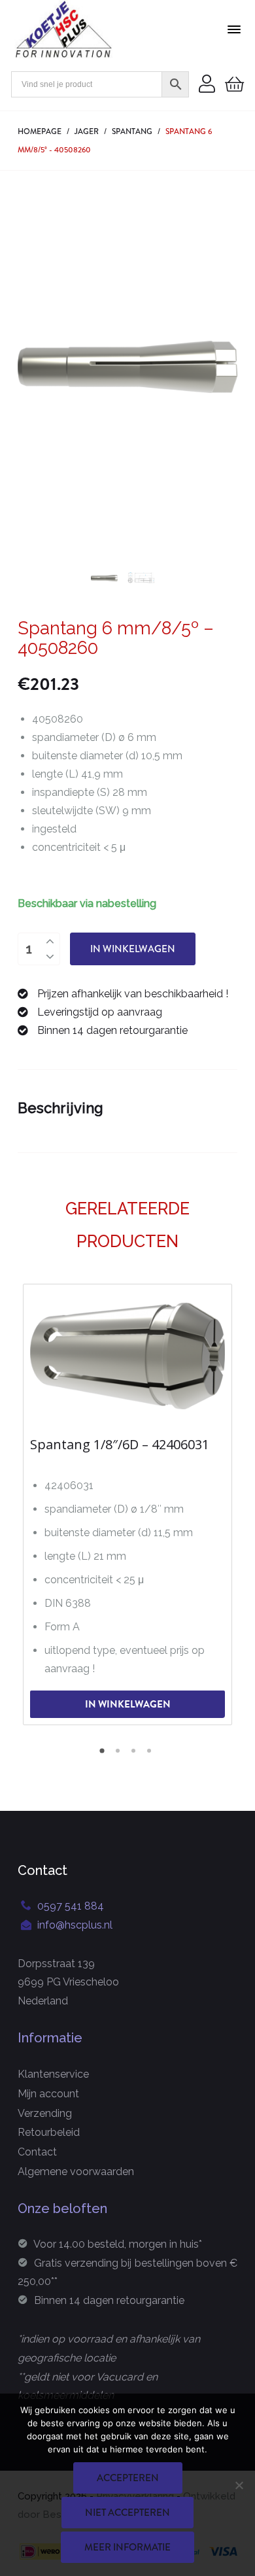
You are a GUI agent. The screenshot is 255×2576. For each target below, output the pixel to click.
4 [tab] (151, 1755)
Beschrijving (60, 1108)
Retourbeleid (49, 2132)
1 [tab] (104, 1755)
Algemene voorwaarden (76, 2172)
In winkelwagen (133, 949)
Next (221, 367)
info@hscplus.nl (75, 1925)
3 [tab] (135, 1755)
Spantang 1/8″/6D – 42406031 (120, 1445)
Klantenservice (53, 2074)
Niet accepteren (127, 2513)
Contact (37, 2152)
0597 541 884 (71, 1906)
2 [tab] (120, 1755)
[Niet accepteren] (239, 2485)
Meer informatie (127, 2547)
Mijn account (48, 2094)
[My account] (207, 85)
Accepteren (128, 2478)
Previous (34, 367)
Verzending (45, 2113)
